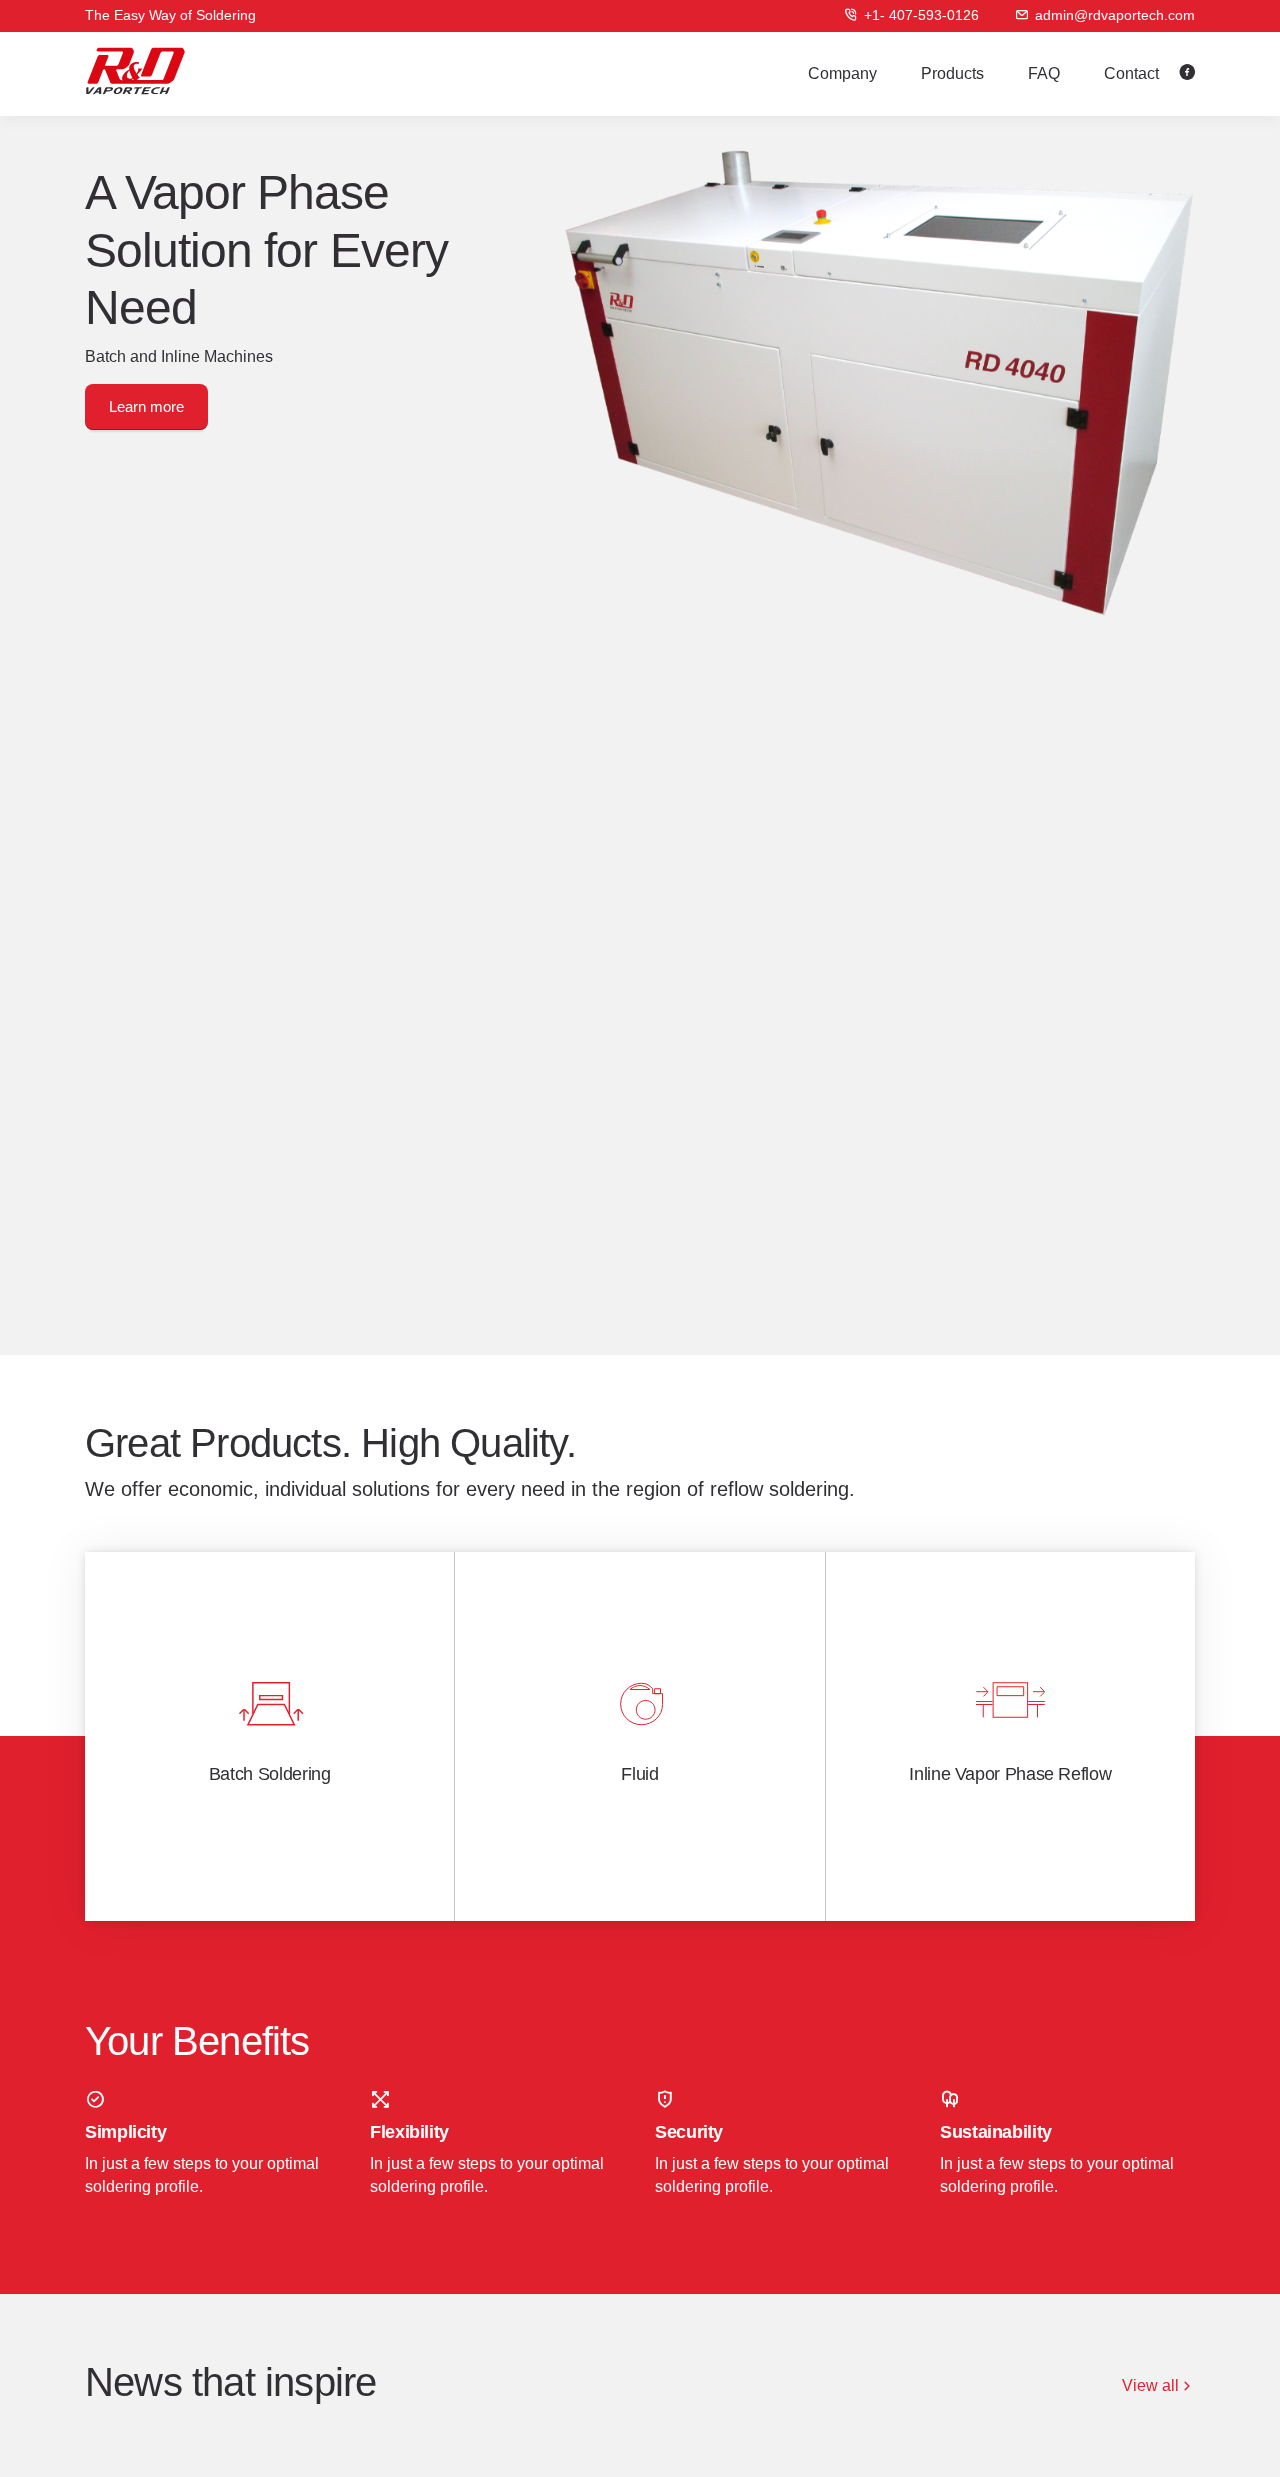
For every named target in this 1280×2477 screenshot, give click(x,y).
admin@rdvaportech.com (1115, 15)
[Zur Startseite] (136, 71)
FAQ (1044, 73)
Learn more (146, 406)
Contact (1131, 73)
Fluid (639, 1774)
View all (1150, 2385)
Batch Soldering (270, 1774)
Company (842, 73)
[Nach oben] (1226, 2435)
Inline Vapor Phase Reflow (1010, 1774)
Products (952, 73)
